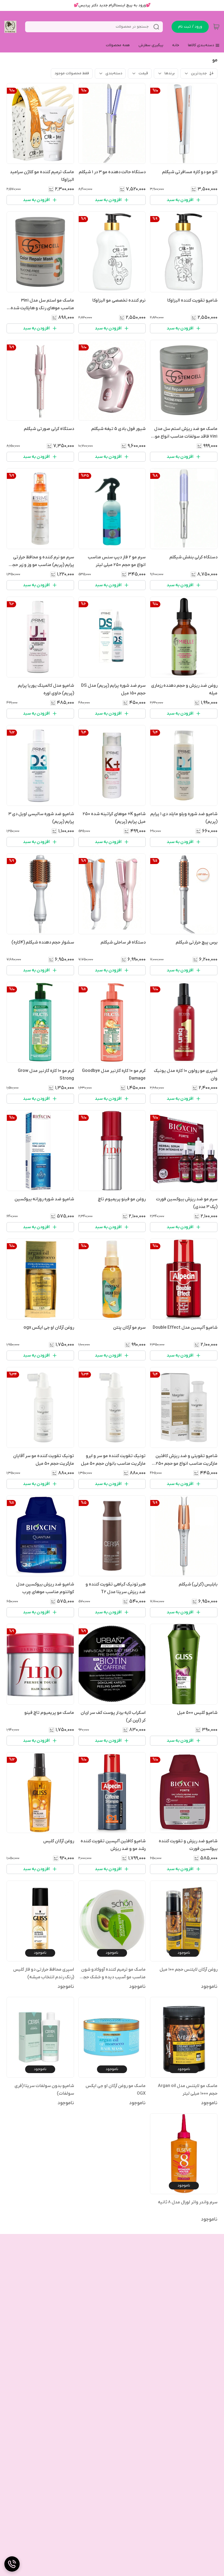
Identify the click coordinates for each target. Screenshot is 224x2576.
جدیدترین (199, 73)
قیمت (143, 73)
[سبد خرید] (216, 27)
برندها (170, 73)
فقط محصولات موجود (72, 73)
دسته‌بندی (114, 73)
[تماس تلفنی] (12, 2564)
